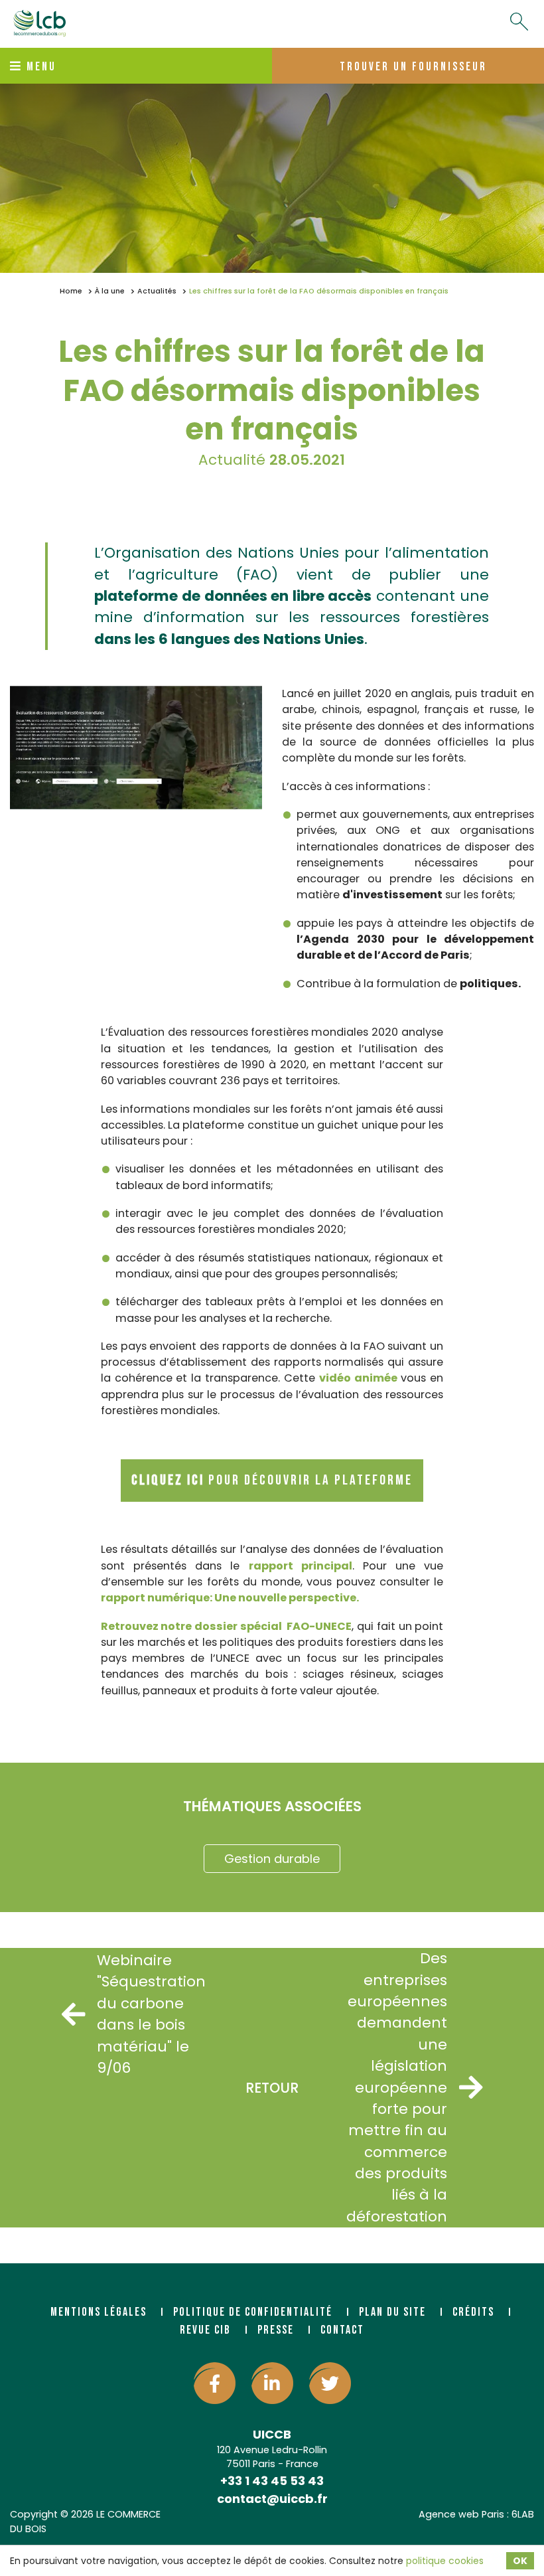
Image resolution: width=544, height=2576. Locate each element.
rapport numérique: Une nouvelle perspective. (230, 1598)
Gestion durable (272, 1859)
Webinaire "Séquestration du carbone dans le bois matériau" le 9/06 (134, 2014)
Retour (272, 2088)
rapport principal (301, 1566)
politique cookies (445, 2561)
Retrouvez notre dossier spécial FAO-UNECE (227, 1626)
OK (520, 2561)
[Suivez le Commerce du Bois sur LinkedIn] (272, 2383)
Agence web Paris (461, 2514)
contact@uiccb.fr (272, 2499)
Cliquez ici (168, 1480)
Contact (342, 2330)
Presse (276, 2330)
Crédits (473, 2312)
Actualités (157, 291)
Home (71, 291)
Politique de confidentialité (253, 2312)
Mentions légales (99, 2312)
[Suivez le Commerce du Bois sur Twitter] (330, 2383)
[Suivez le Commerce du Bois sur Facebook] (215, 2383)
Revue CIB (205, 2330)
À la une (110, 291)
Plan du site (392, 2312)
